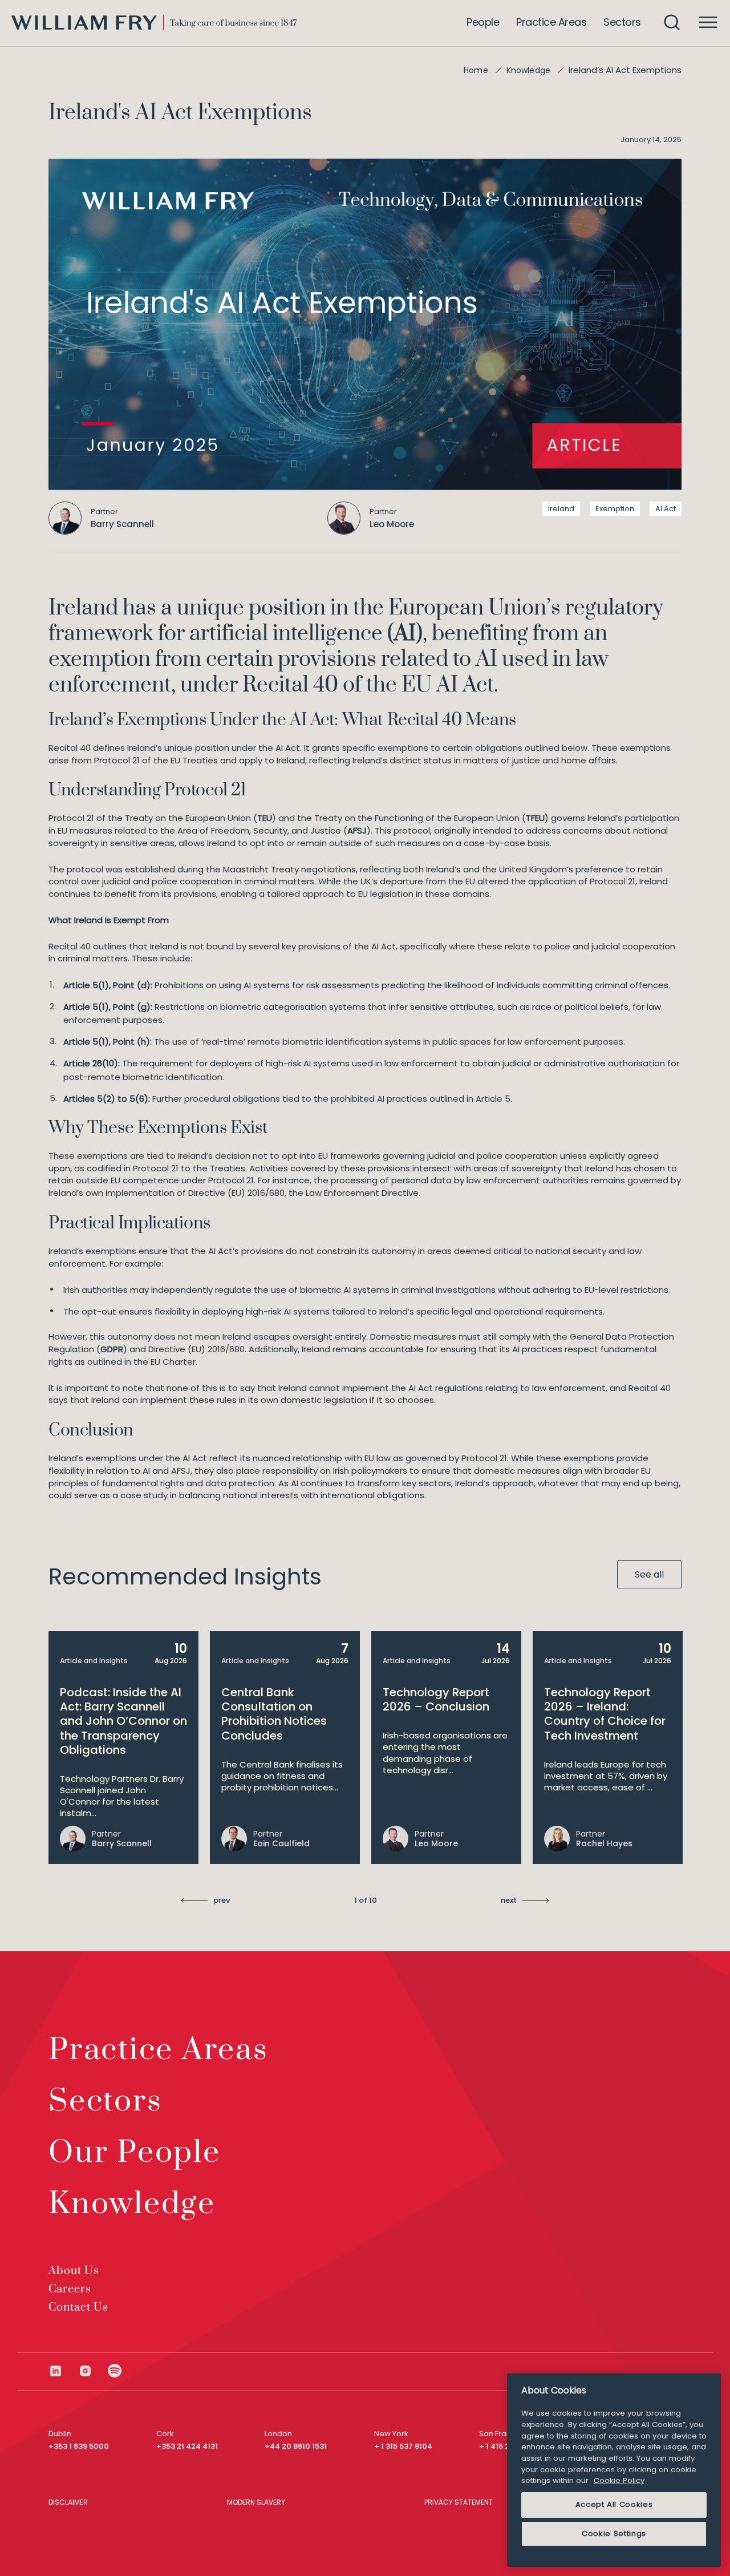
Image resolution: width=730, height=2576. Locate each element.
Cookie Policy (619, 2480)
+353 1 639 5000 (79, 2446)
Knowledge (528, 70)
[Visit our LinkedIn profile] (63, 2371)
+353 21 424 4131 (187, 2446)
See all (649, 1574)
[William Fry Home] (154, 23)
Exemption (615, 509)
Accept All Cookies (614, 2504)
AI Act (666, 509)
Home (476, 70)
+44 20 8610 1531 (296, 2446)
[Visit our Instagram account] (93, 2371)
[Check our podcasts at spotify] (115, 2371)
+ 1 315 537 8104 (403, 2446)
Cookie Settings (614, 2533)
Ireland (561, 509)
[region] (614, 2470)
